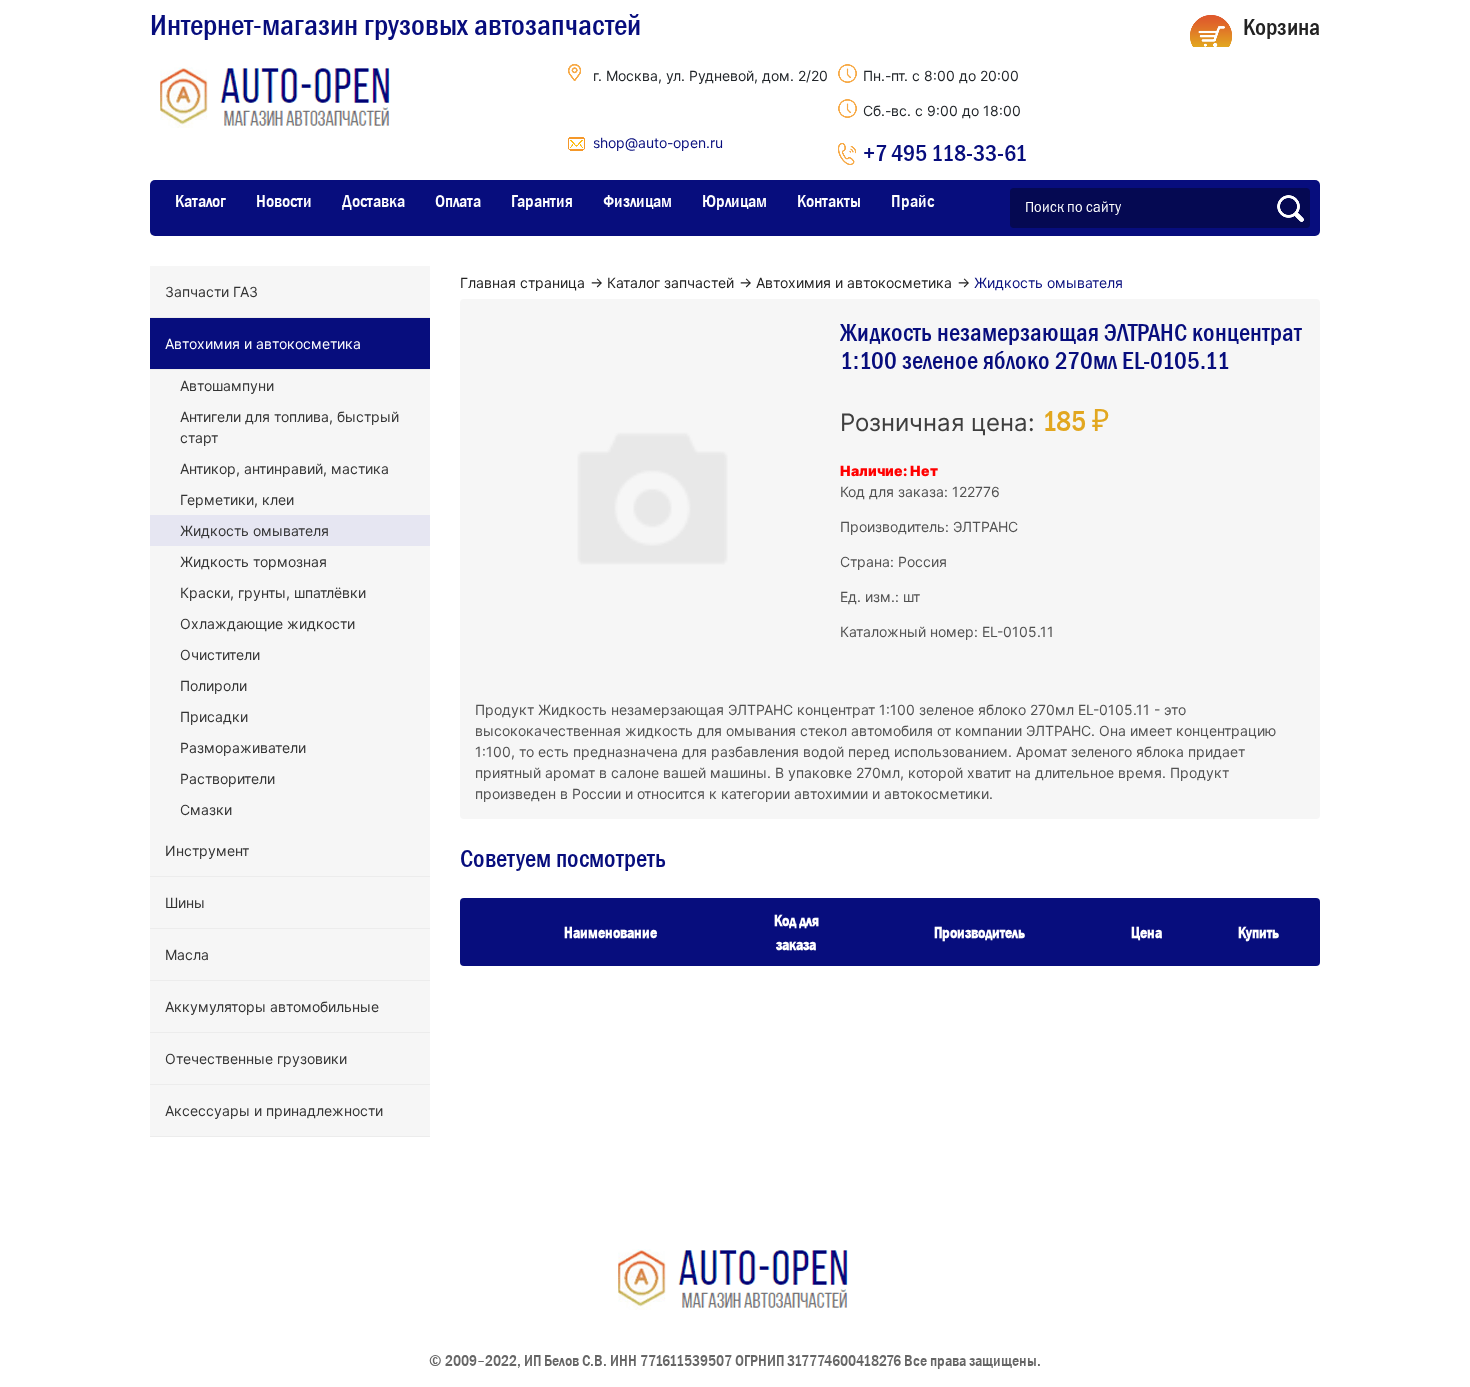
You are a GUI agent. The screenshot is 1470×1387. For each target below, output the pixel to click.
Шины (185, 902)
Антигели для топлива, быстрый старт (289, 427)
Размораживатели (243, 747)
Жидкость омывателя (254, 530)
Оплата (458, 201)
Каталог (200, 201)
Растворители (227, 778)
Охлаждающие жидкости (267, 623)
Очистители (220, 654)
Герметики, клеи (237, 499)
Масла (187, 954)
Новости (284, 201)
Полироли (213, 685)
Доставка (373, 201)
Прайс (912, 201)
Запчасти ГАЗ (211, 291)
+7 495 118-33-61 (945, 152)
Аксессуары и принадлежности (274, 1110)
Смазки (206, 809)
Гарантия (542, 201)
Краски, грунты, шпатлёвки (273, 592)
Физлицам (637, 201)
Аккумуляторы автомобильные (272, 1006)
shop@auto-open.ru (658, 142)
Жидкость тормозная (253, 561)
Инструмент (207, 850)
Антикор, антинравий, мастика (284, 468)
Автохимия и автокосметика (263, 343)
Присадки (214, 716)
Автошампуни (227, 385)
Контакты (829, 201)
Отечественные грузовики (256, 1058)
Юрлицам (734, 201)
